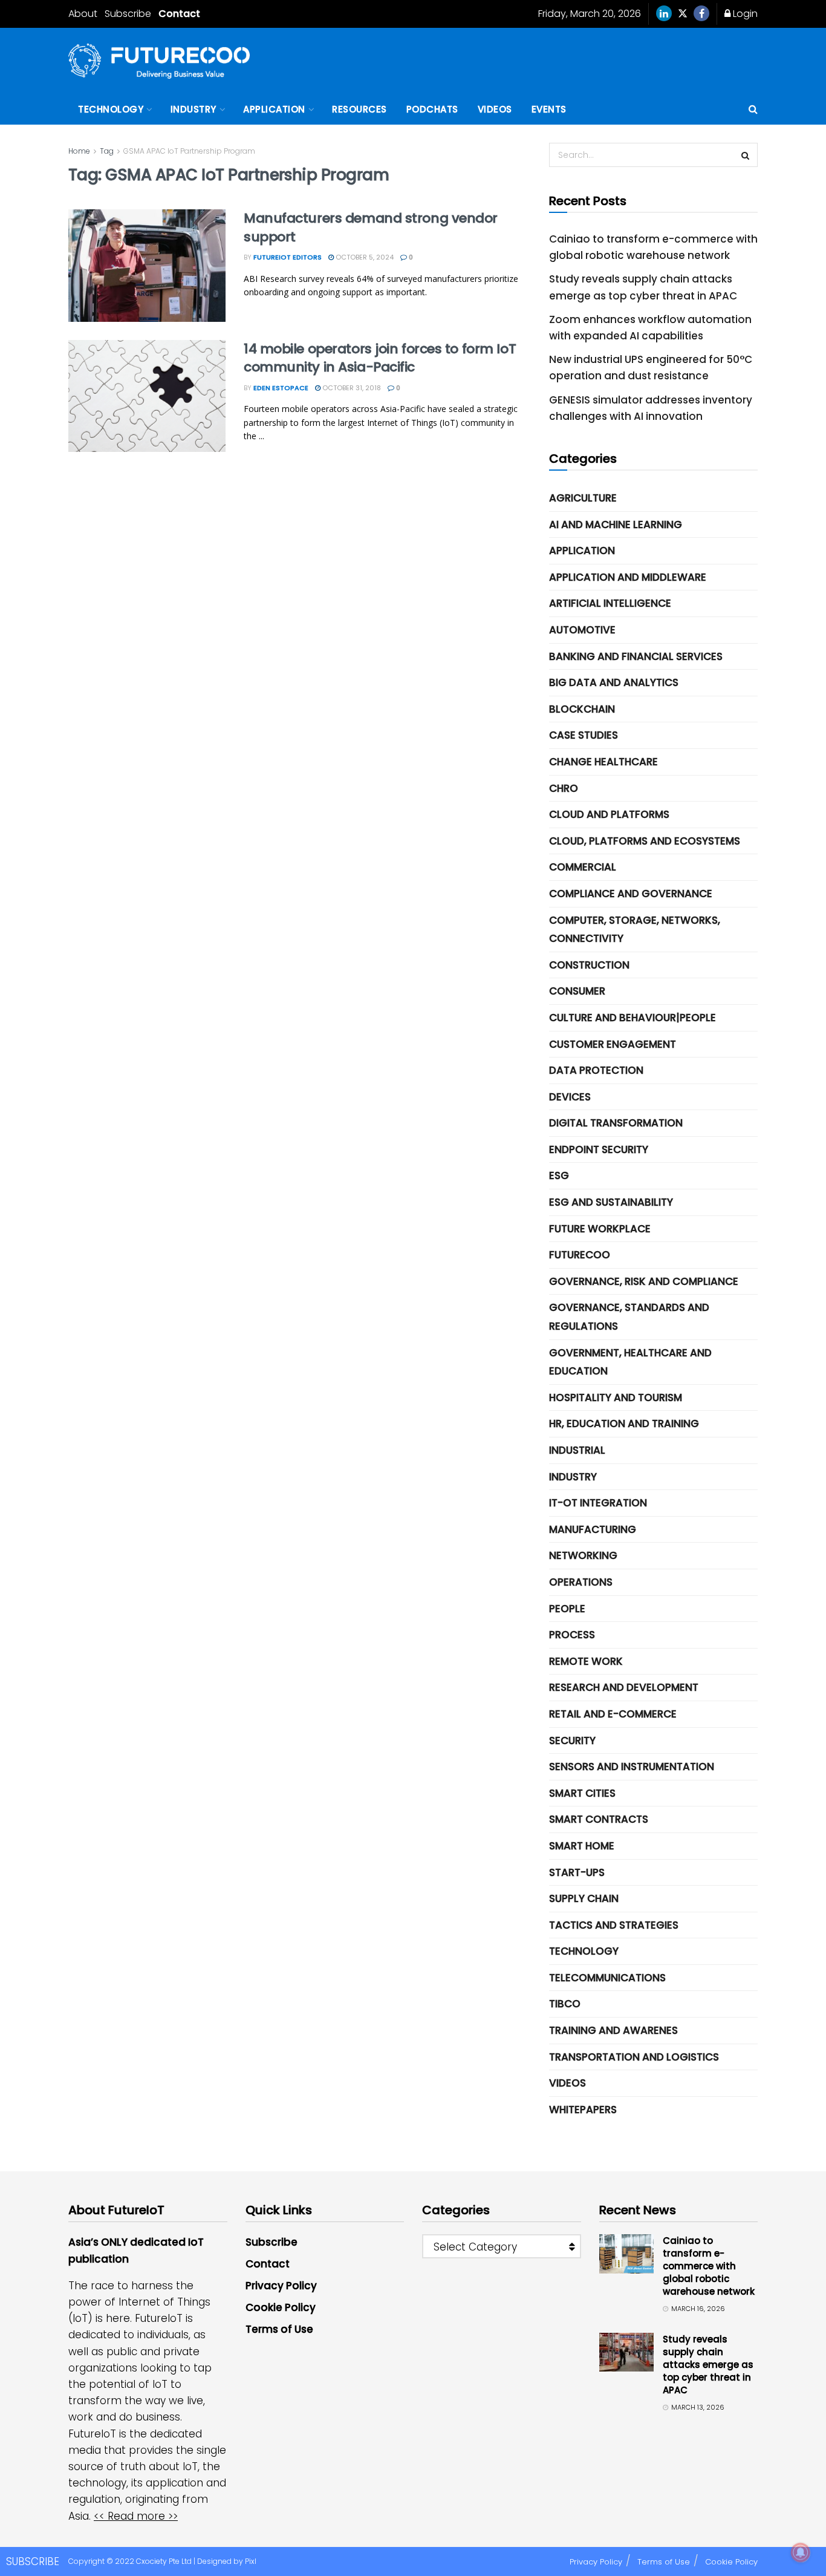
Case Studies (584, 735)
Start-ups (577, 1872)
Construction (589, 965)
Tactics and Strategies (614, 1925)
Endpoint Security (599, 1149)
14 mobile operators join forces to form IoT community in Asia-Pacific (380, 358)
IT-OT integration (598, 1503)
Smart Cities (582, 1793)
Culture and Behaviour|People (633, 1018)
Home (79, 151)
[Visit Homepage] (159, 61)
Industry (193, 109)
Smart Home (582, 1846)
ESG (559, 1175)
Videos (495, 109)
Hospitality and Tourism (616, 1398)
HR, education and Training (624, 1424)
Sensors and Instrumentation (632, 1767)
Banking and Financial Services (636, 656)
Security (572, 1741)
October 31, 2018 (351, 388)
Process (572, 1635)
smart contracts (599, 1819)
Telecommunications (607, 1978)
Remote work (586, 1661)
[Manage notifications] (801, 2552)
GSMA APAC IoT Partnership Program (189, 151)
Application (274, 109)
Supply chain (584, 1898)
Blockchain (582, 709)
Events (549, 109)
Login (744, 14)
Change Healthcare (603, 762)
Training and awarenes (613, 2030)
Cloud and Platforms (609, 814)
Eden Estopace (281, 388)
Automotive (582, 630)
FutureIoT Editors (288, 257)
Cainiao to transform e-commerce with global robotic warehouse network (709, 2266)
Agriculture (583, 498)
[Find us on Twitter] (683, 14)
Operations (581, 1582)
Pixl (251, 2561)
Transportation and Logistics (634, 2057)
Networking (583, 1555)
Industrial (577, 1450)
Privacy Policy (281, 2286)
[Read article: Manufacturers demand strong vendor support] (147, 266)
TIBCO (565, 2004)
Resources (359, 109)
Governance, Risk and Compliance (644, 1281)
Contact (179, 14)
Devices (570, 1097)
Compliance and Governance (631, 894)
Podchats (432, 109)
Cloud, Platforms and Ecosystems (645, 841)
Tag (107, 151)
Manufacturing (593, 1529)
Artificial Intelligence (610, 603)
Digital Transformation (616, 1123)
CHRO (564, 788)
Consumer (577, 991)
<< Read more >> (136, 2516)
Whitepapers (583, 2110)
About (83, 14)
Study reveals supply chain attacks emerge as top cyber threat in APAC (708, 2365)
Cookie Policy (281, 2307)
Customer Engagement (613, 1044)
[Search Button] (753, 110)
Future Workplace (600, 1229)
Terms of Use (279, 2329)
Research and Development (624, 1687)
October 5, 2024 (364, 257)
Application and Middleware (628, 577)
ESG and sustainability (611, 1202)
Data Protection (596, 1070)
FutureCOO (580, 1255)
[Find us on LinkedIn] (664, 14)
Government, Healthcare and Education (630, 1362)
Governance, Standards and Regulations (629, 1317)
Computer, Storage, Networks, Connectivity (635, 930)
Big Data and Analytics (614, 682)
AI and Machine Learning (616, 525)
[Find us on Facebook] (701, 14)
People (567, 1609)
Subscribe (128, 14)
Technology (111, 109)
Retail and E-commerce (613, 1714)
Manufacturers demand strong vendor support (371, 227)
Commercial (583, 867)
